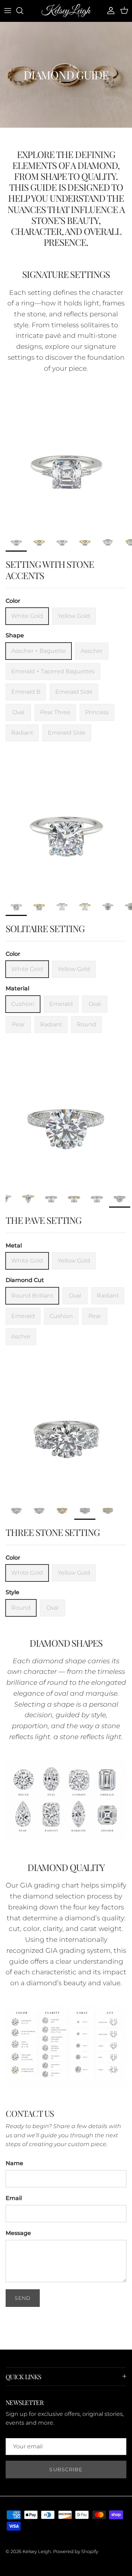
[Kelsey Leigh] (66, 11)
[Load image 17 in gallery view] (66, 1117)
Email (14, 2198)
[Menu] (8, 11)
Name (14, 2163)
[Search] (23, 11)
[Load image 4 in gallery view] (66, 1429)
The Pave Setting (43, 1220)
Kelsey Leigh (37, 2551)
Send (23, 2298)
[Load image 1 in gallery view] (66, 461)
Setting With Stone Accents (50, 570)
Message (18, 2233)
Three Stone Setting (53, 1532)
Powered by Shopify (76, 2551)
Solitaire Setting (45, 928)
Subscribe (66, 2469)
